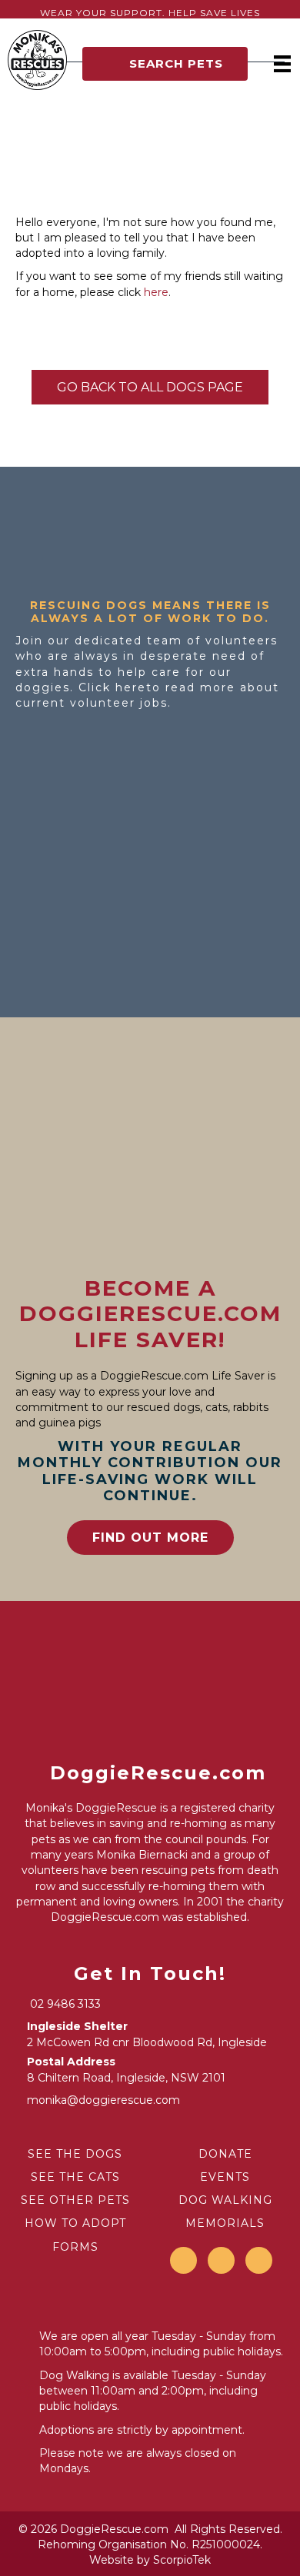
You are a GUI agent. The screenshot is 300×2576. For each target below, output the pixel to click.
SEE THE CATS (75, 2177)
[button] (165, 64)
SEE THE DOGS (75, 2154)
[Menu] (282, 64)
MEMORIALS (225, 2223)
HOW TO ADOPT (75, 2223)
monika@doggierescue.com (103, 2100)
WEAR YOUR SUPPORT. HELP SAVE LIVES (150, 13)
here (156, 292)
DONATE (225, 2154)
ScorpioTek (182, 2560)
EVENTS (225, 2177)
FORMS (75, 2247)
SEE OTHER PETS (75, 2200)
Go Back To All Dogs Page (150, 387)
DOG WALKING (225, 2200)
